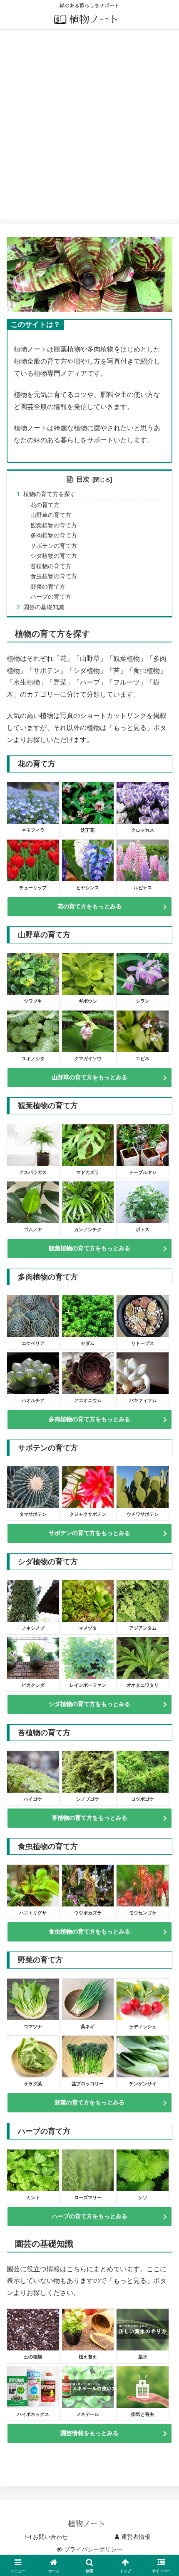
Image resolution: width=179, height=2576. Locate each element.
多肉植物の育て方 (54, 535)
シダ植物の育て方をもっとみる (89, 1704)
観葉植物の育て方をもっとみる (89, 1248)
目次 (83, 479)
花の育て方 (45, 505)
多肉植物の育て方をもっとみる (89, 1419)
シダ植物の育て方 (54, 556)
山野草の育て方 (51, 515)
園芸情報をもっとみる (89, 2433)
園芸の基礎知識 (44, 607)
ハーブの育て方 (51, 597)
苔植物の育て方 (51, 566)
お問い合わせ (50, 2537)
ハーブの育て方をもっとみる (89, 2216)
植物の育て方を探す (50, 494)
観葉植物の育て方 (54, 525)
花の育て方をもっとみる (89, 906)
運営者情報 (136, 2537)
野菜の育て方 (48, 587)
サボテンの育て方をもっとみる (89, 1533)
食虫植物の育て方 (54, 576)
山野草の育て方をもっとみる (89, 1077)
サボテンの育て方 (54, 546)
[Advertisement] (89, 129)
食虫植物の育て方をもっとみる (89, 1931)
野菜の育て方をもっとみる (89, 2102)
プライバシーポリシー (93, 2549)
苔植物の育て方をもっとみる (89, 1818)
